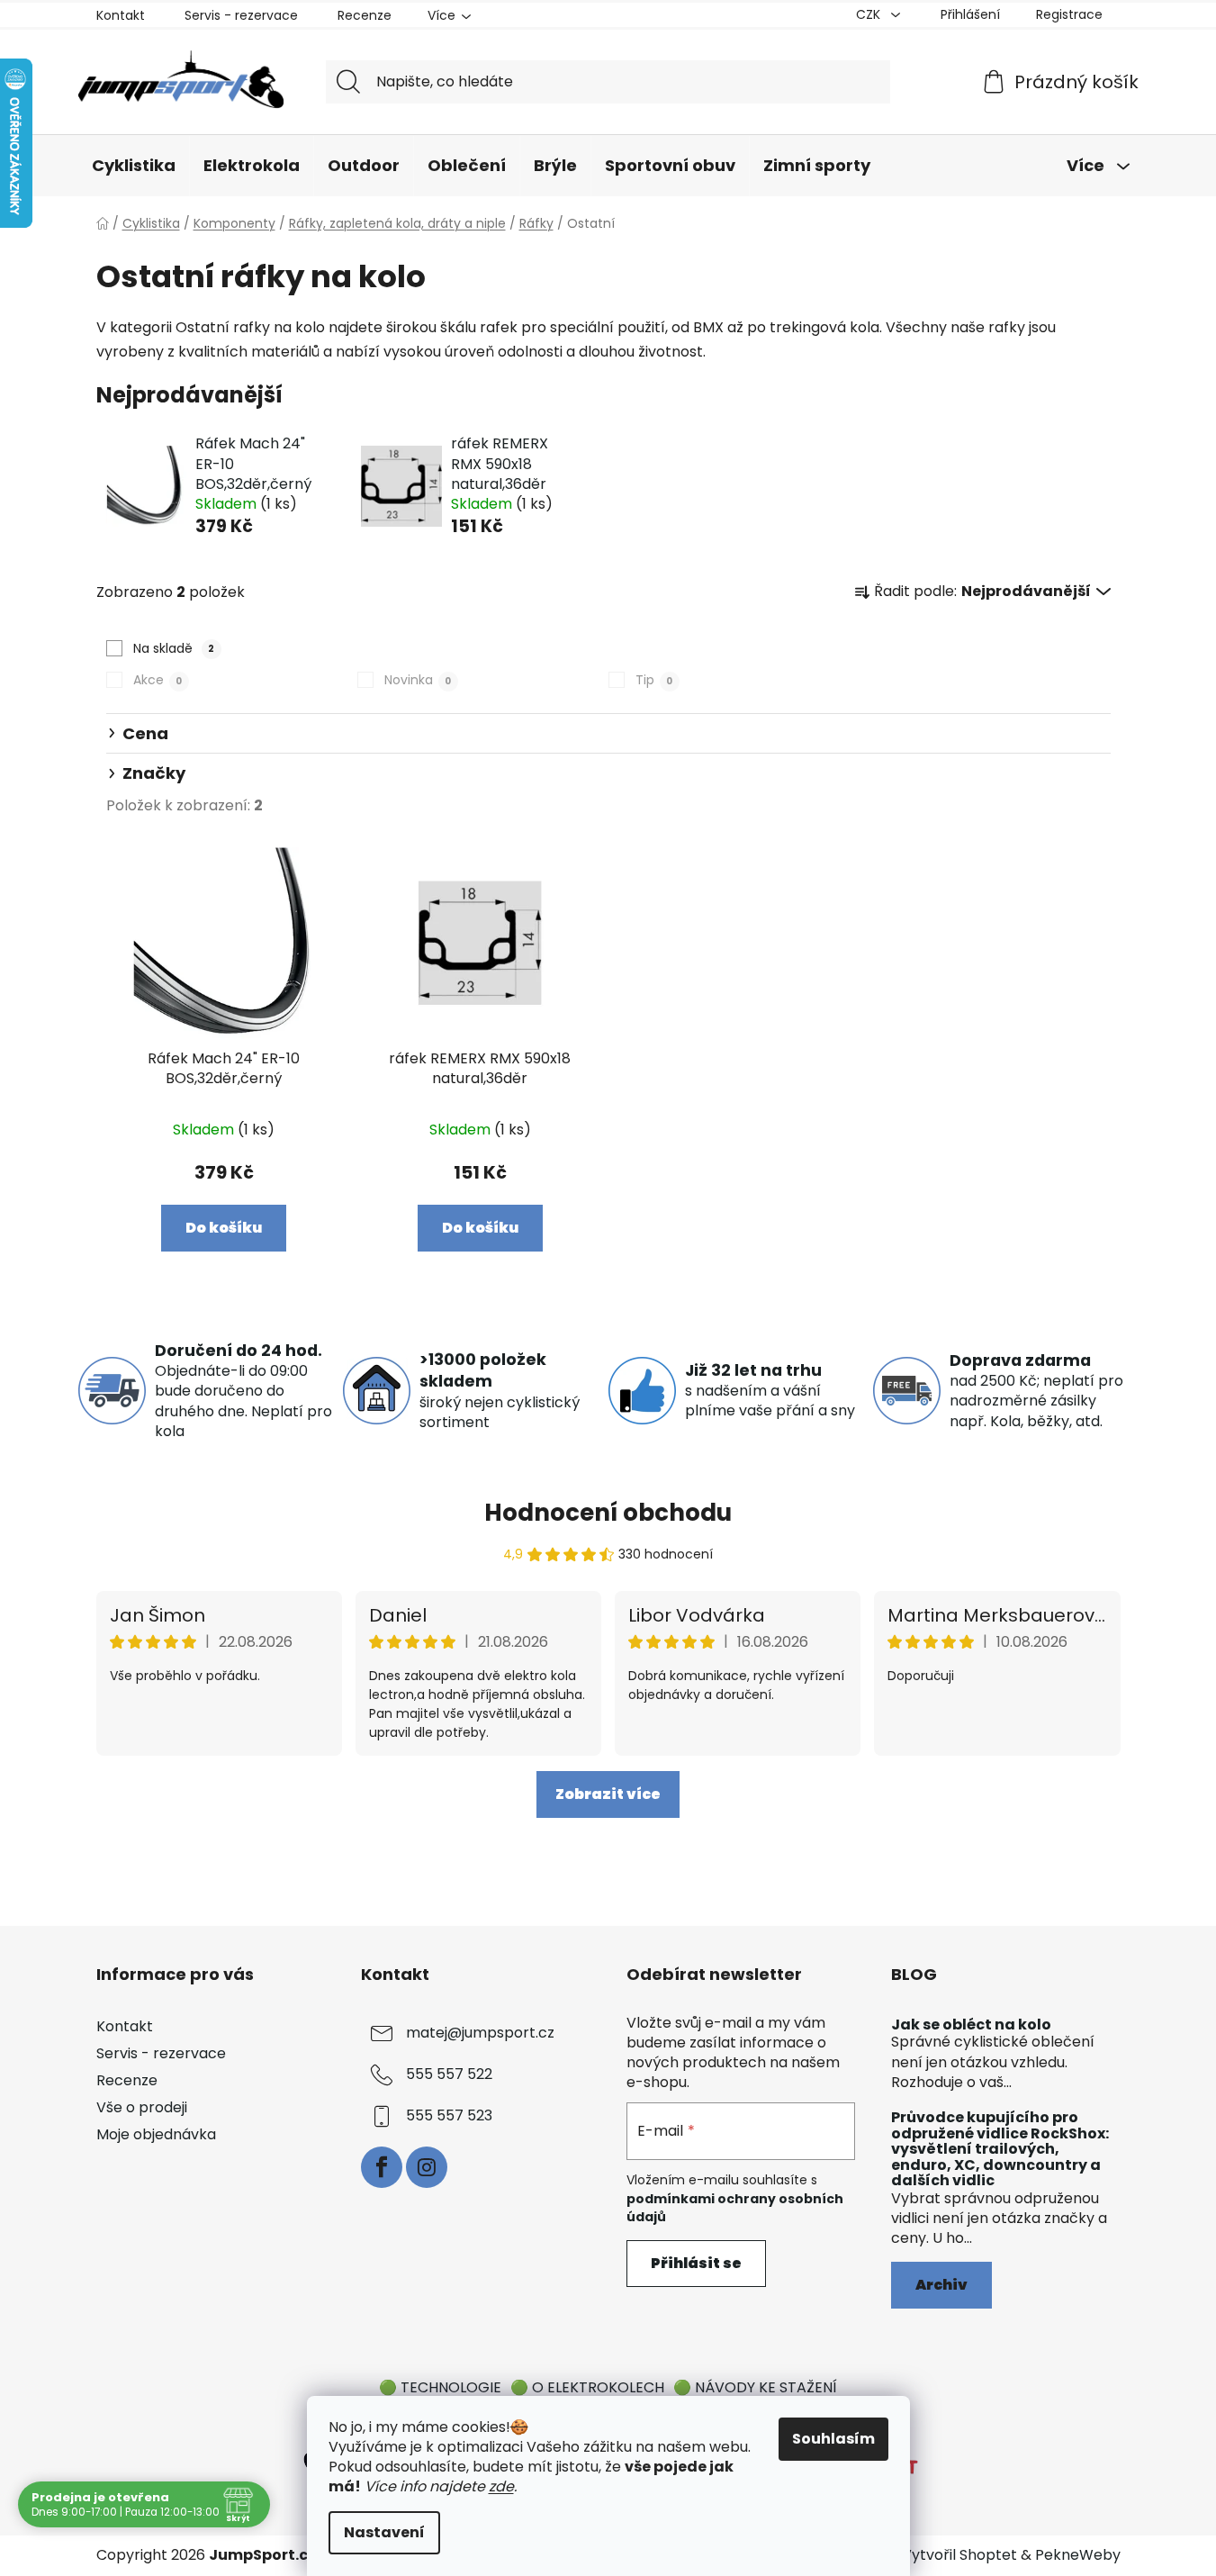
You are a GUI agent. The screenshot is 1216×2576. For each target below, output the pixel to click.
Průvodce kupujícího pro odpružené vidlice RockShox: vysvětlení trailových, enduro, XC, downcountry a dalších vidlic (1000, 2149)
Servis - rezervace (241, 15)
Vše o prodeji (142, 2107)
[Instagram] (427, 2167)
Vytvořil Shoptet (959, 2555)
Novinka (418, 680)
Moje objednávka (156, 2134)
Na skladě (174, 648)
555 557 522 (449, 2074)
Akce (158, 680)
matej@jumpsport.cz (480, 2033)
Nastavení (384, 2532)
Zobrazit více (608, 1794)
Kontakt (121, 15)
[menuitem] (134, 167)
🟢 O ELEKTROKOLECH (587, 2387)
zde (501, 2486)
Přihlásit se (696, 2263)
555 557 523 (449, 2115)
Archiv (941, 2285)
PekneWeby (1078, 2555)
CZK (870, 14)
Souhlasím (833, 2439)
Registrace (1069, 14)
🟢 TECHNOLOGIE (440, 2387)
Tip (654, 680)
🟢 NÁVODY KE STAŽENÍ (755, 2387)
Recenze (365, 15)
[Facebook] (382, 2167)
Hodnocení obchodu (608, 1513)
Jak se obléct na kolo (971, 2025)
